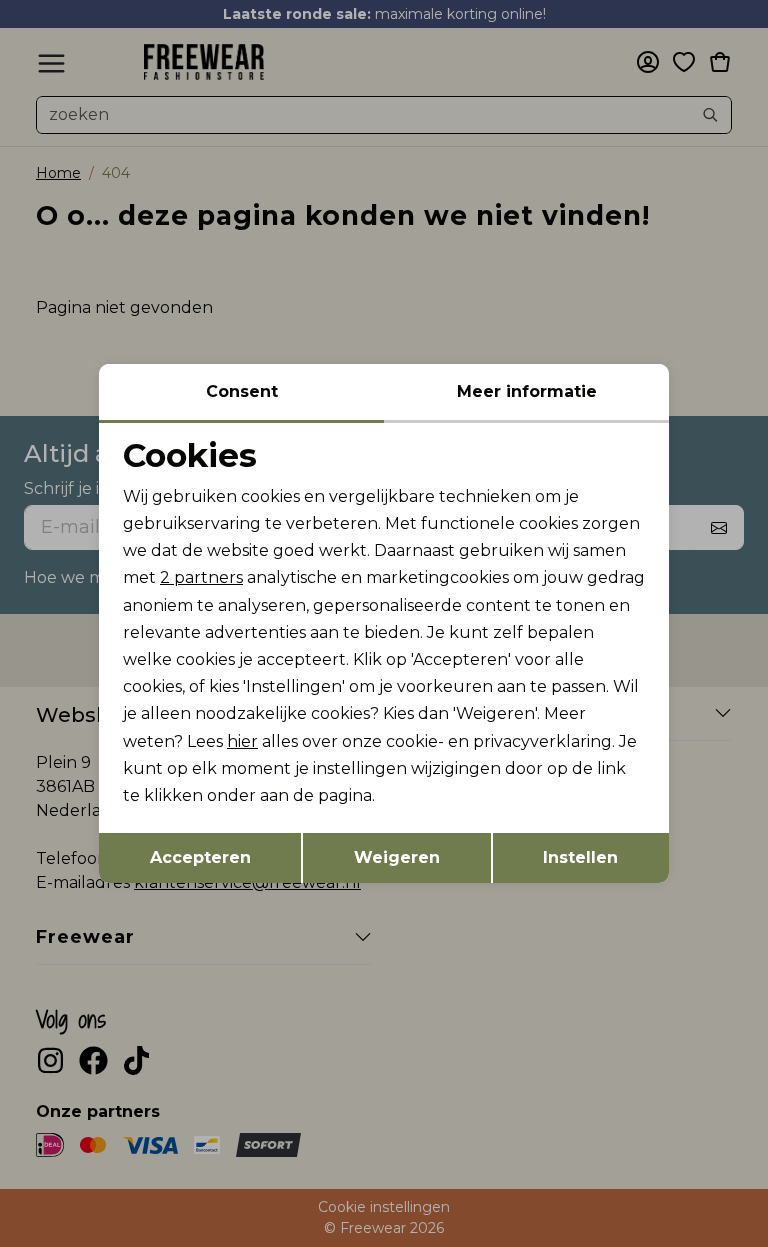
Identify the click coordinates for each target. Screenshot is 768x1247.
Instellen (580, 857)
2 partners (201, 577)
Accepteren (200, 857)
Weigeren (397, 857)
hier (242, 741)
